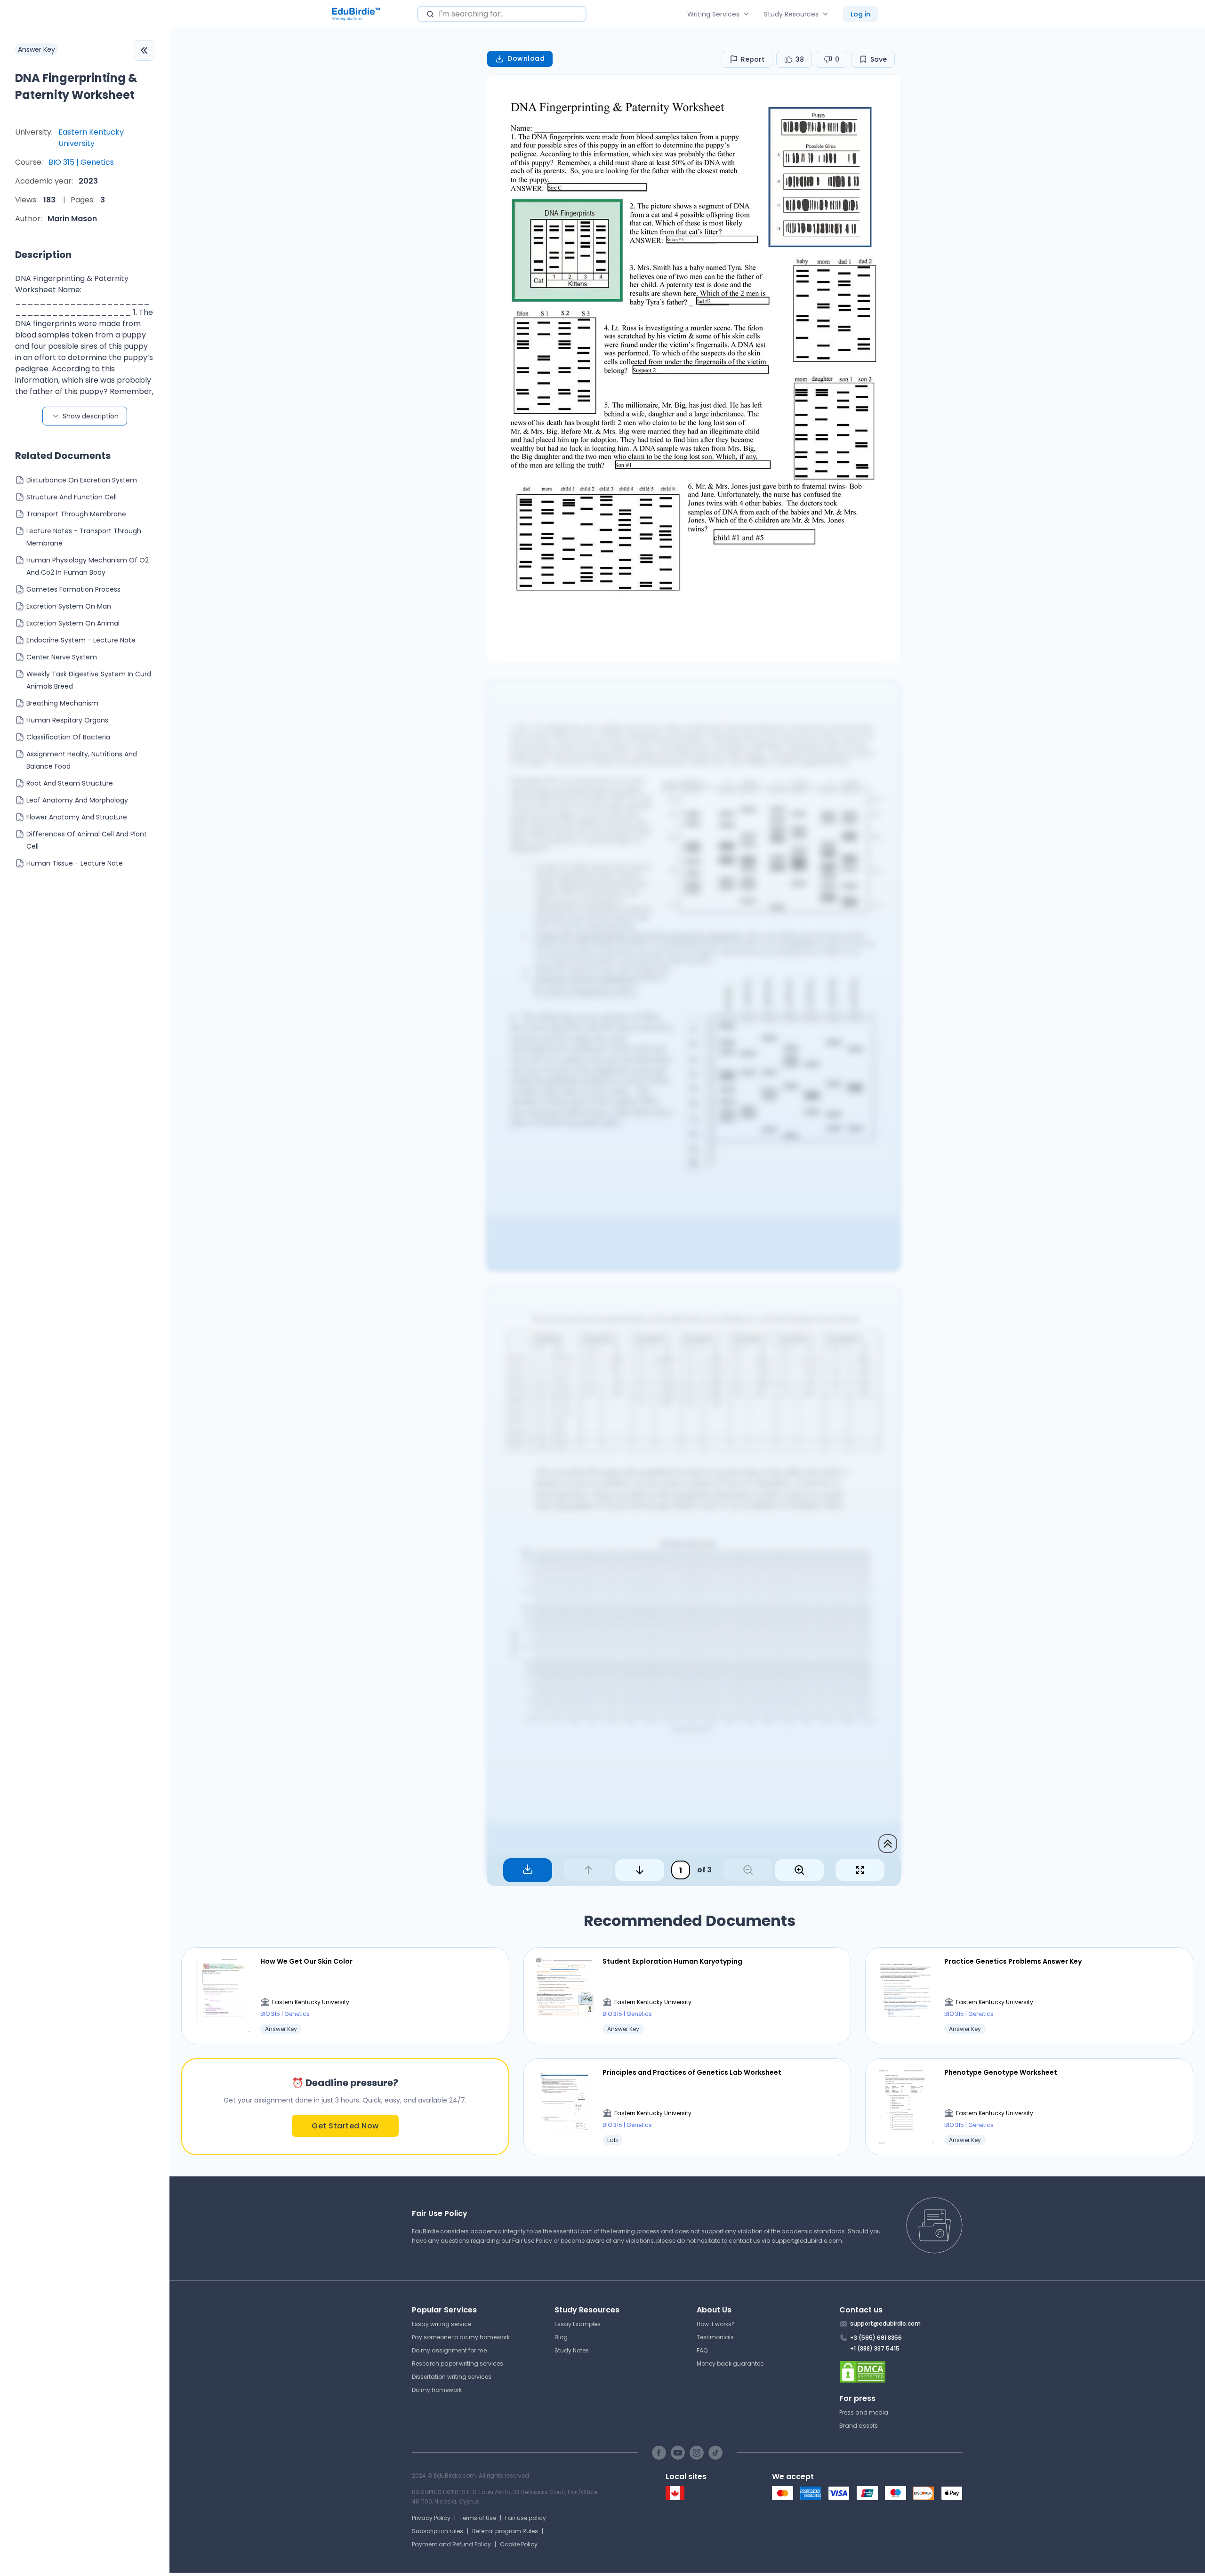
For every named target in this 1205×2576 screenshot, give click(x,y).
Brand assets (859, 2426)
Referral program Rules (505, 2531)
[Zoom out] (748, 1870)
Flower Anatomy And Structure (77, 817)
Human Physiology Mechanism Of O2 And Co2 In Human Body (88, 566)
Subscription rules (438, 2531)
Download (526, 58)
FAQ (702, 2350)
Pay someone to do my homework (461, 2337)
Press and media (864, 2412)
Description (43, 255)
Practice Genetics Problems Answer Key (1013, 1961)
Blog (561, 2337)
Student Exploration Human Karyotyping (672, 1961)
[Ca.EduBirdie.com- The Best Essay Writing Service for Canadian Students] (675, 2498)
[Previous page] (588, 1870)
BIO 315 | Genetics (81, 162)
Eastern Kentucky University (91, 138)
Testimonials (715, 2337)
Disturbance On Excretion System (82, 480)
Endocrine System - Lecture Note (81, 640)
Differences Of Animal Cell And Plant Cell (87, 840)
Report (753, 59)
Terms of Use (478, 2518)
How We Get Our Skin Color (306, 1961)
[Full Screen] (860, 1870)
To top (888, 1844)
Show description (91, 416)
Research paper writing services (458, 2363)
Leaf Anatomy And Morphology (77, 800)
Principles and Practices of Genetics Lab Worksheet (692, 2072)
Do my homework (437, 2390)
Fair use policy (526, 2518)
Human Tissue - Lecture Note (75, 863)
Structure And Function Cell (72, 497)
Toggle (144, 50)
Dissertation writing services (452, 2377)
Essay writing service (442, 2324)
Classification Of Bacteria (68, 737)
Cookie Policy (519, 2544)
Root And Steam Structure (70, 783)
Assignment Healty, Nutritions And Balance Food (82, 760)
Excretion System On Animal (73, 623)
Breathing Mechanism (62, 703)
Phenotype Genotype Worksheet (1001, 2072)
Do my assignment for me (449, 2350)
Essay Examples (578, 2324)
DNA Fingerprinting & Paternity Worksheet (76, 86)
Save (879, 59)
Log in (860, 14)
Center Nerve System (62, 657)
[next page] (640, 1870)
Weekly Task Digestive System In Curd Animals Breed (89, 680)
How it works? (716, 2324)
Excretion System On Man (69, 606)
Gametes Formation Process (73, 589)
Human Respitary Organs (67, 720)
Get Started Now (345, 2126)
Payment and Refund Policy (451, 2544)
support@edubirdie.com (807, 2241)
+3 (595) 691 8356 (876, 2338)
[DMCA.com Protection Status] (901, 2372)
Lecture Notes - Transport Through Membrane (84, 537)
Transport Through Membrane (76, 514)
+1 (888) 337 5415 (875, 2348)
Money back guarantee (730, 2363)
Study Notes (572, 2350)
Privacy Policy (431, 2518)
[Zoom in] (799, 1870)
